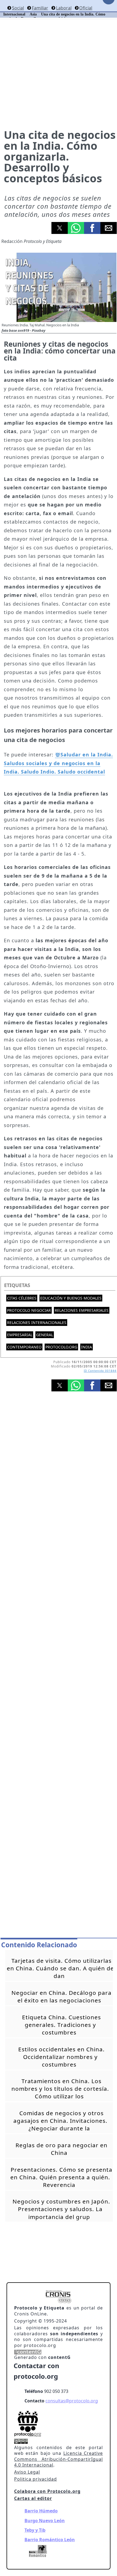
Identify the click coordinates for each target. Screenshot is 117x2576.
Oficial (86, 8)
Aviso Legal (27, 2472)
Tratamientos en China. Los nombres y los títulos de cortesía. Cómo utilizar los (60, 2089)
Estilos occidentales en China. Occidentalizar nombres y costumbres (61, 2057)
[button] (60, 228)
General (45, 1335)
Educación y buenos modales (71, 1298)
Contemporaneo (24, 1347)
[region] (59, 1459)
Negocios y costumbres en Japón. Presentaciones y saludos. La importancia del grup (61, 2209)
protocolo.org (61, 1347)
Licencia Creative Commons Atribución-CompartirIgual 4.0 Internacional (59, 2459)
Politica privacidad (36, 2479)
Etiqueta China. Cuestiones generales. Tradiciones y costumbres (61, 2025)
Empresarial (20, 1335)
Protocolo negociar (29, 1310)
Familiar (40, 8)
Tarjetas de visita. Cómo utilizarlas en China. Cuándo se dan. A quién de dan (60, 1968)
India (87, 1347)
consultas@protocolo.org (72, 2401)
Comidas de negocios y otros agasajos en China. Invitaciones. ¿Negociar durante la (60, 2121)
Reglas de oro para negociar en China (61, 2149)
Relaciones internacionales (37, 1323)
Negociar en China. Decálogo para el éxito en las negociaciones (61, 1996)
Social (18, 8)
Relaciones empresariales (82, 1310)
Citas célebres (22, 1298)
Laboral (64, 8)
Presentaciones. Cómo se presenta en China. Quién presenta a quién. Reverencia (61, 2177)
